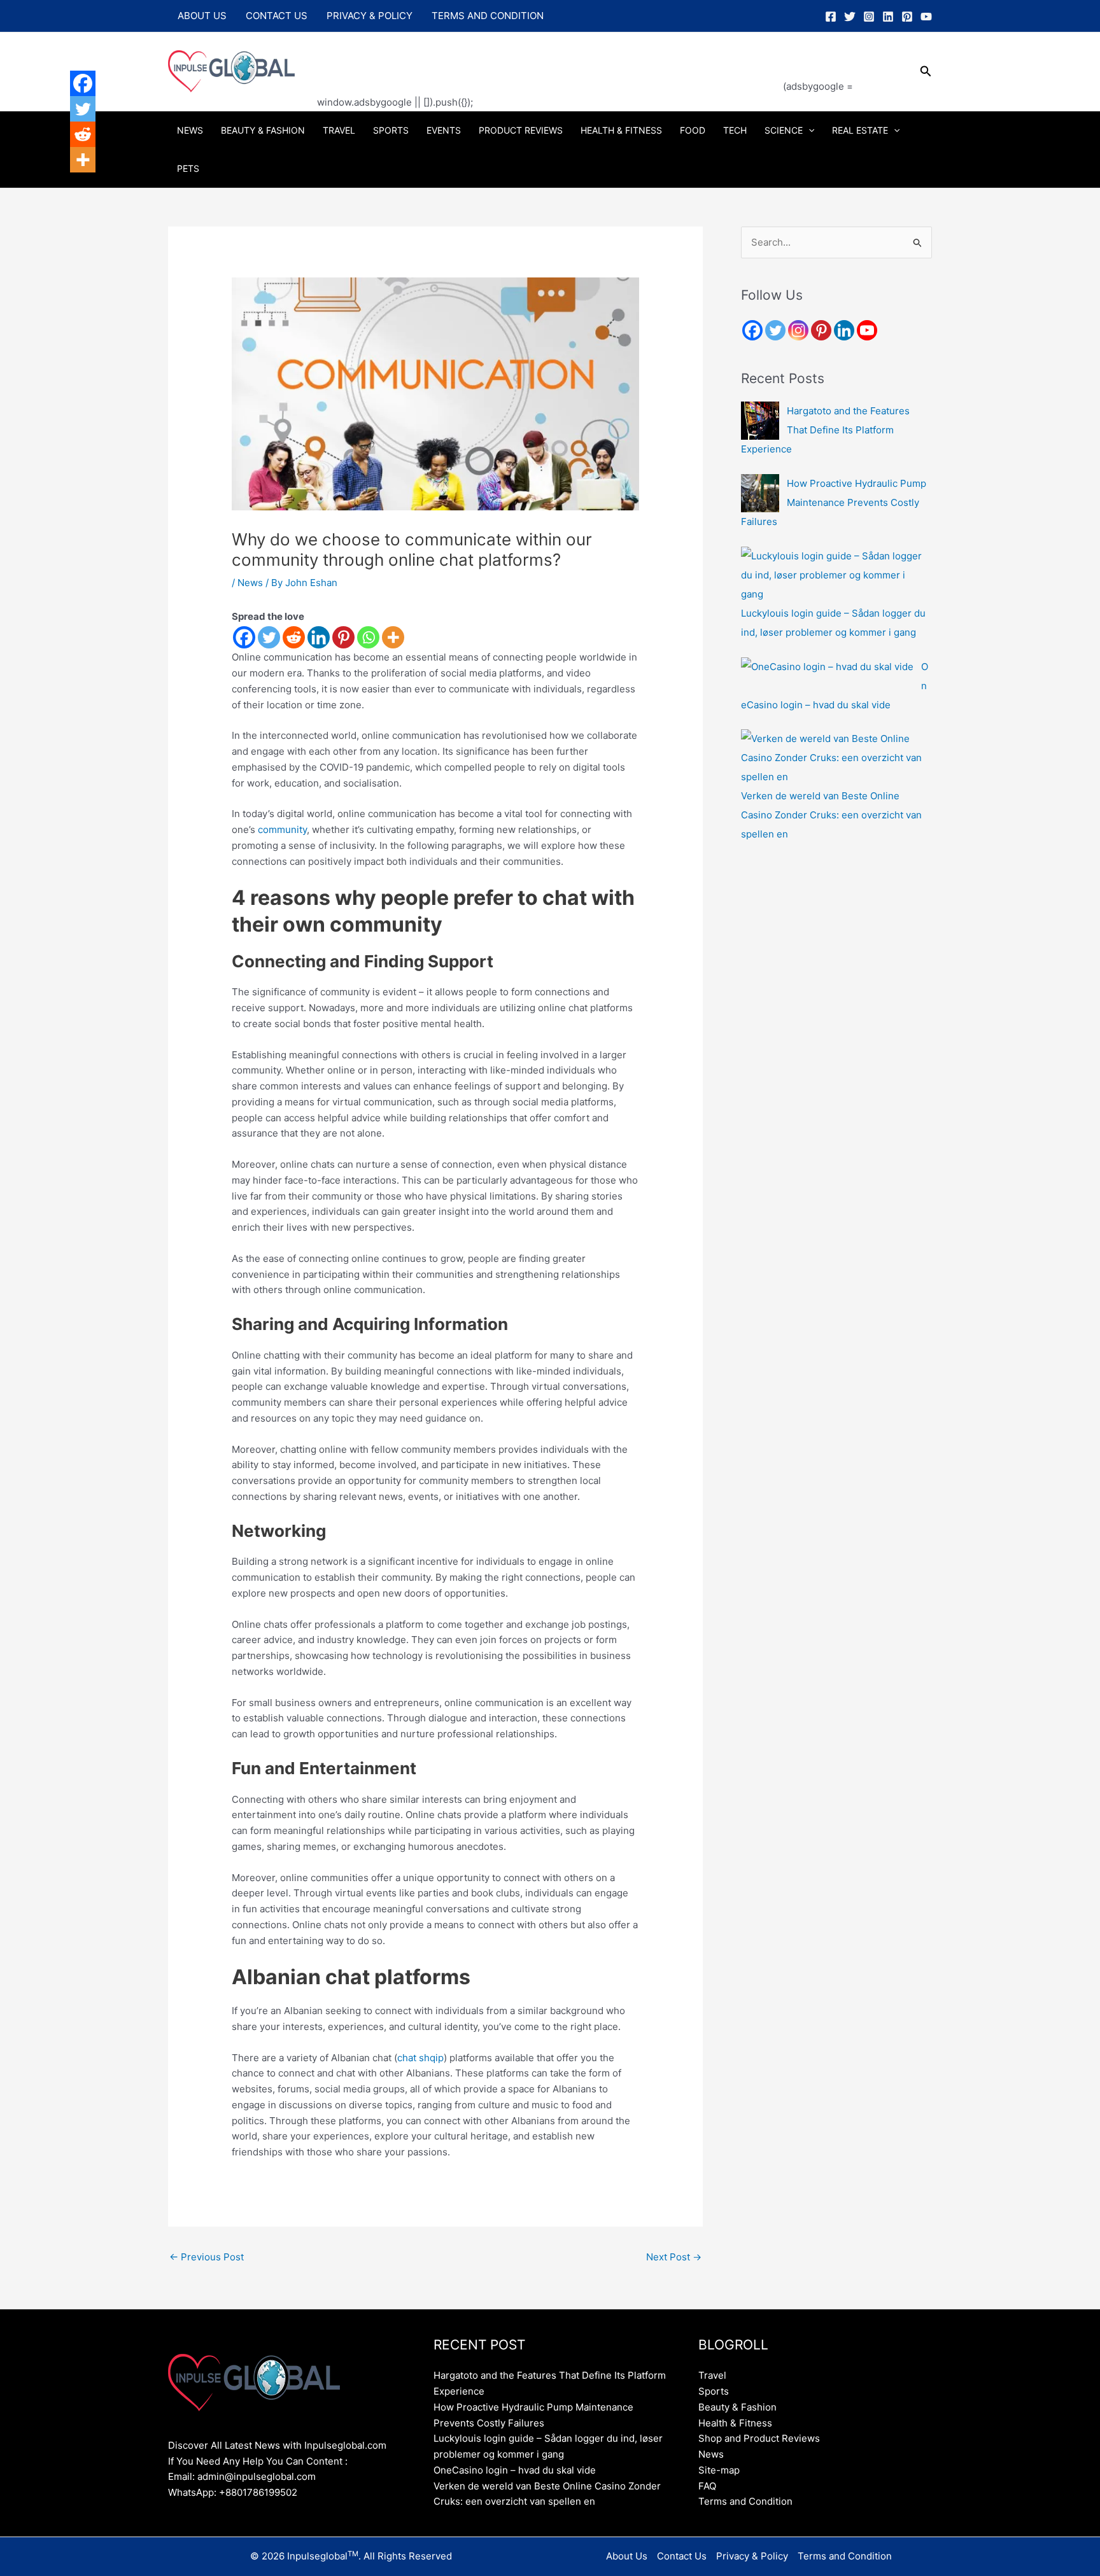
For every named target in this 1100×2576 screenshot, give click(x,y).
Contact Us (277, 16)
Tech (735, 130)
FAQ (707, 2486)
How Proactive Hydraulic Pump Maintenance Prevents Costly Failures (834, 502)
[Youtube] (867, 330)
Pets (188, 168)
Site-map (719, 2470)
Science (784, 130)
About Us (202, 16)
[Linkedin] (888, 17)
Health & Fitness (621, 130)
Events (444, 130)
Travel (339, 130)
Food (693, 130)
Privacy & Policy (370, 16)
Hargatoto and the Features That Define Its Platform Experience (825, 430)
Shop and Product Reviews (759, 2438)
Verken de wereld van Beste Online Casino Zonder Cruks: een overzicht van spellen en (831, 815)
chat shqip (420, 2058)
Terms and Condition (488, 16)
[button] (926, 72)
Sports (391, 130)
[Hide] (75, 185)
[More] (393, 637)
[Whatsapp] (368, 637)
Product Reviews (521, 130)
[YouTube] (926, 17)
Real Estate (860, 130)
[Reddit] (294, 637)
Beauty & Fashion (263, 130)
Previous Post (207, 2257)
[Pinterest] (907, 17)
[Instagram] (869, 17)
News (190, 130)
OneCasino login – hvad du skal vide (515, 2470)
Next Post (674, 2257)
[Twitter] (850, 17)
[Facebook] (831, 17)
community (282, 829)
